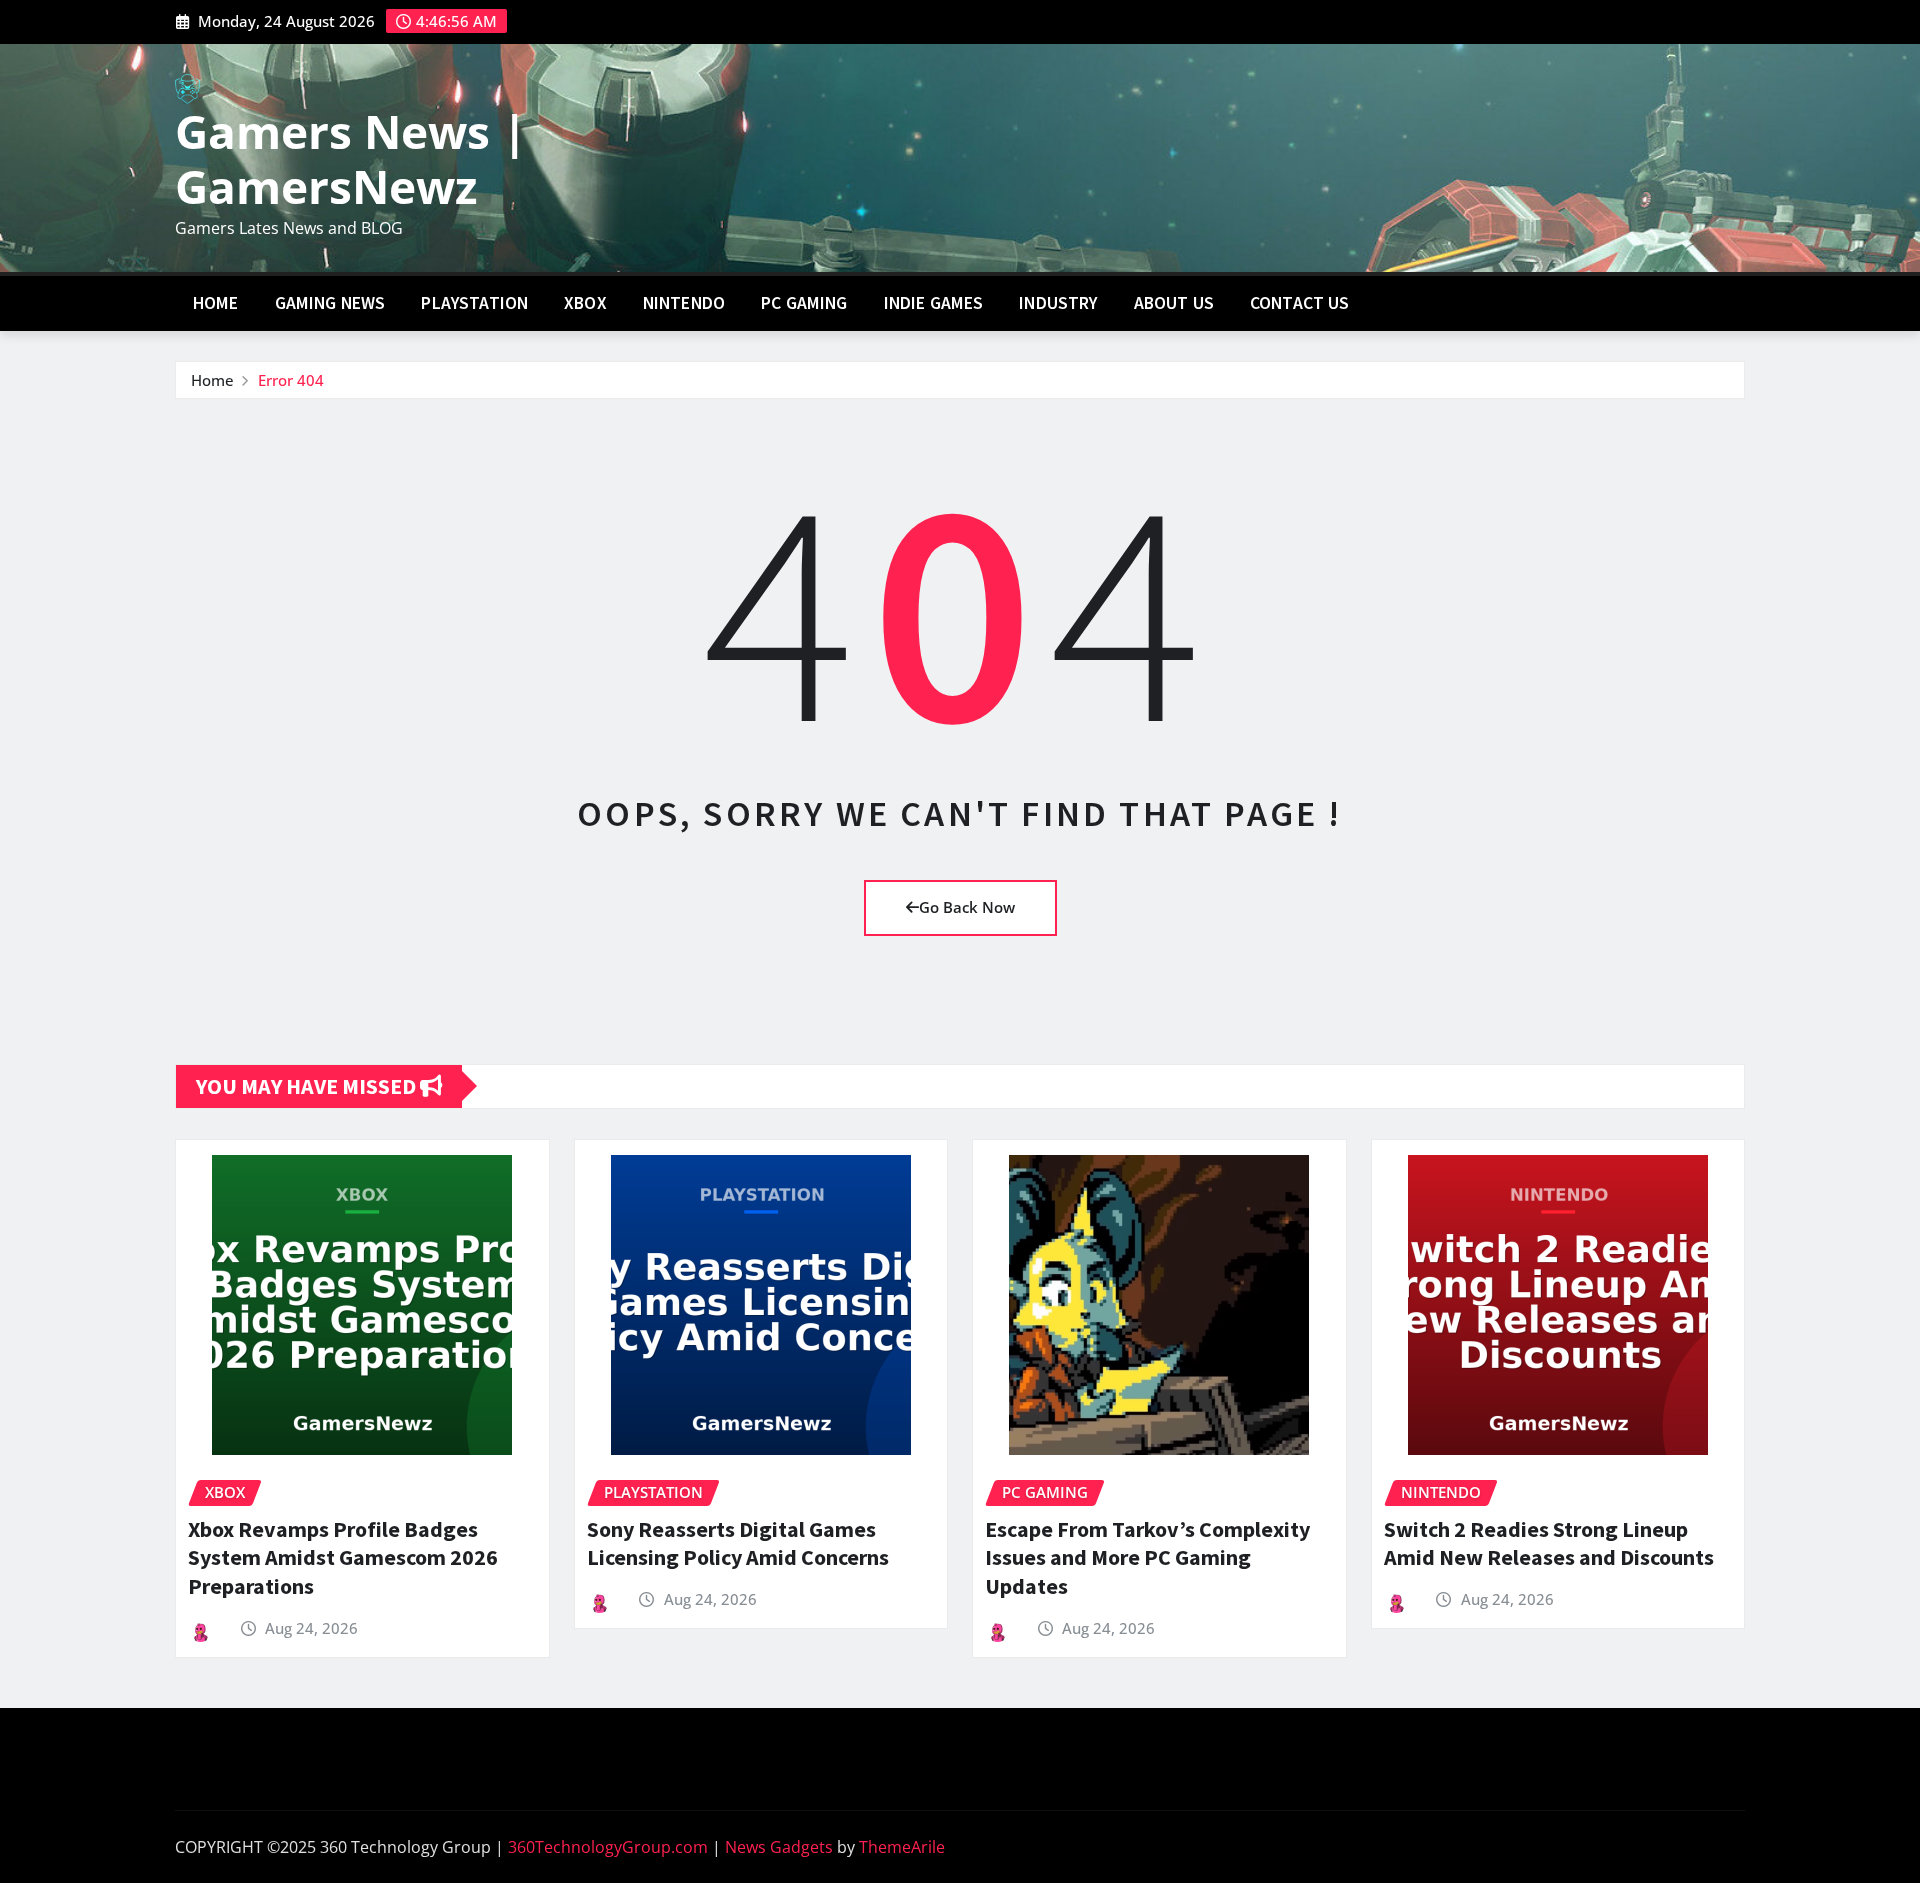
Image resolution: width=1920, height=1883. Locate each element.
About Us (1174, 303)
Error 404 (291, 380)
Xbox (585, 303)
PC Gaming (804, 303)
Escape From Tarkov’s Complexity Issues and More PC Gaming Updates (1147, 1557)
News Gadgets (779, 1847)
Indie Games (934, 303)
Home (216, 303)
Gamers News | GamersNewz (351, 158)
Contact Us (1300, 303)
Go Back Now (967, 907)
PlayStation (474, 303)
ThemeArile (902, 1847)
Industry (1058, 303)
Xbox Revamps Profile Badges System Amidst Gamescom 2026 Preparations (343, 1557)
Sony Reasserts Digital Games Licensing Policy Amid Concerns (738, 1543)
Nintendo (684, 303)
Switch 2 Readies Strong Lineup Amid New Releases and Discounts (1549, 1543)
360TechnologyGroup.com (608, 1847)
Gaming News (330, 303)
